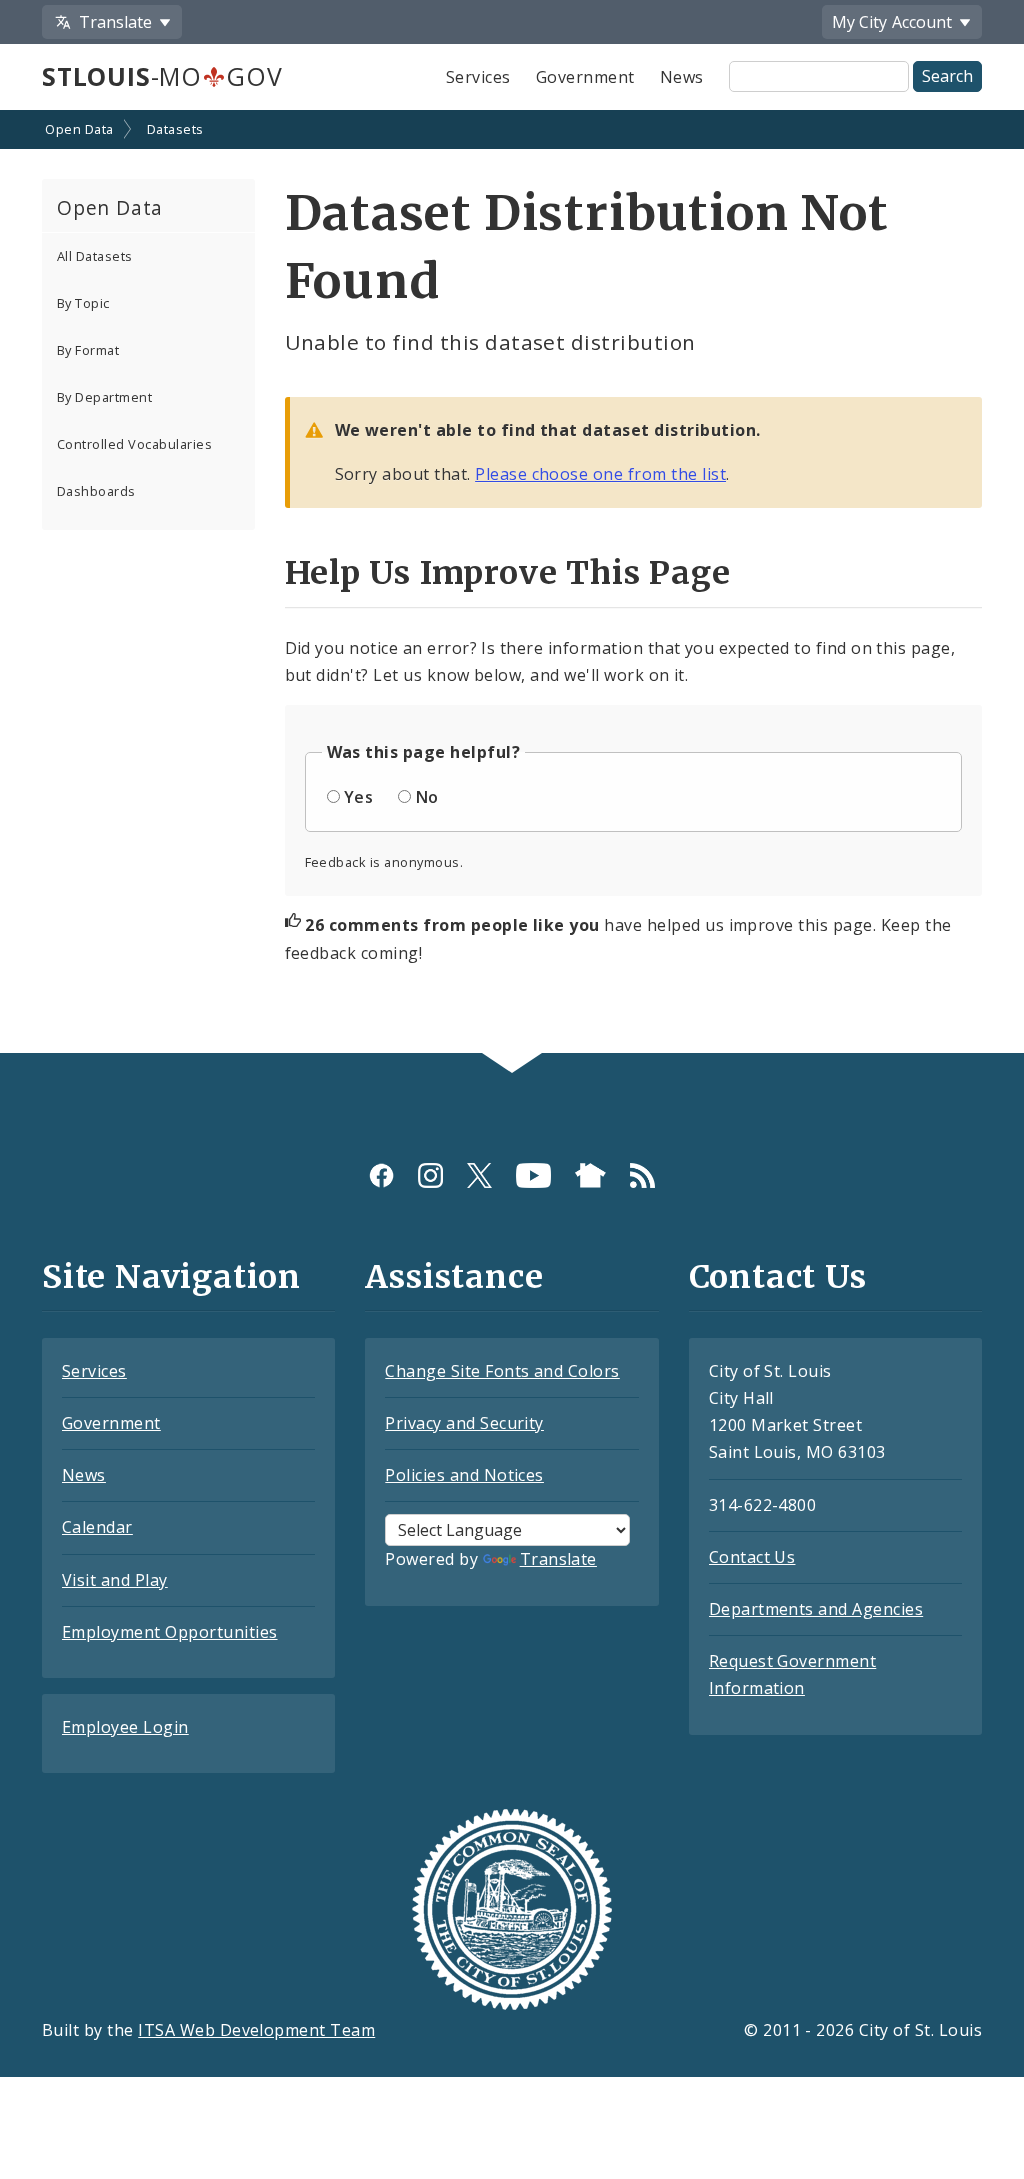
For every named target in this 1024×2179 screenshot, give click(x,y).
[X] (479, 1175)
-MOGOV (162, 76)
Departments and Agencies (816, 1609)
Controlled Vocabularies (134, 444)
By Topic (83, 303)
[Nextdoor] (590, 1175)
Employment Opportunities (170, 1632)
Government (585, 77)
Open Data (79, 129)
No (427, 797)
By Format (88, 350)
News (682, 77)
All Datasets (95, 256)
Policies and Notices (464, 1475)
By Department (104, 397)
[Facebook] (381, 1175)
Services (478, 77)
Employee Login (125, 1727)
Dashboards (96, 491)
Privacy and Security (464, 1423)
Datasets (175, 129)
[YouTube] (533, 1175)
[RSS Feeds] (642, 1175)
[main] (512, 583)
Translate (558, 1559)
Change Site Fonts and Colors (502, 1371)
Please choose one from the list (600, 474)
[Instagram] (430, 1175)
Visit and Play (115, 1580)
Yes (358, 797)
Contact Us (752, 1557)
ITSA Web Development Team (256, 2030)
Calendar (97, 1527)
